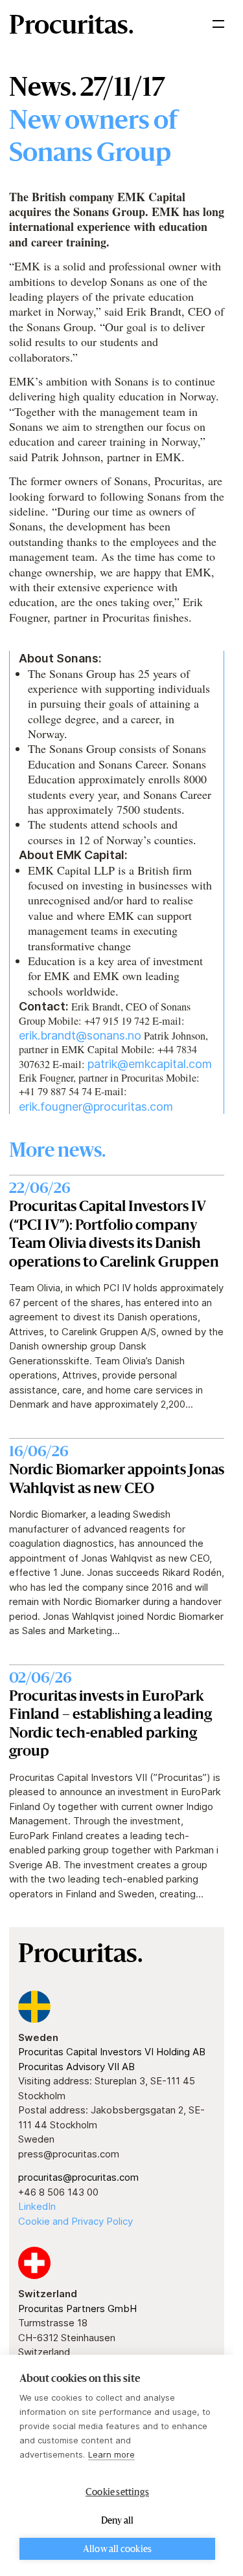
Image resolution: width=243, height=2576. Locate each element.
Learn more (111, 2454)
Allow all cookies (117, 2549)
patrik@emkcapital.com (150, 1064)
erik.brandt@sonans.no (80, 1035)
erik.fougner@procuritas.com (96, 1107)
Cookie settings (117, 2493)
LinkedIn (37, 2206)
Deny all (118, 2521)
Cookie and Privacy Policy (75, 2221)
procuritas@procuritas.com (78, 2177)
